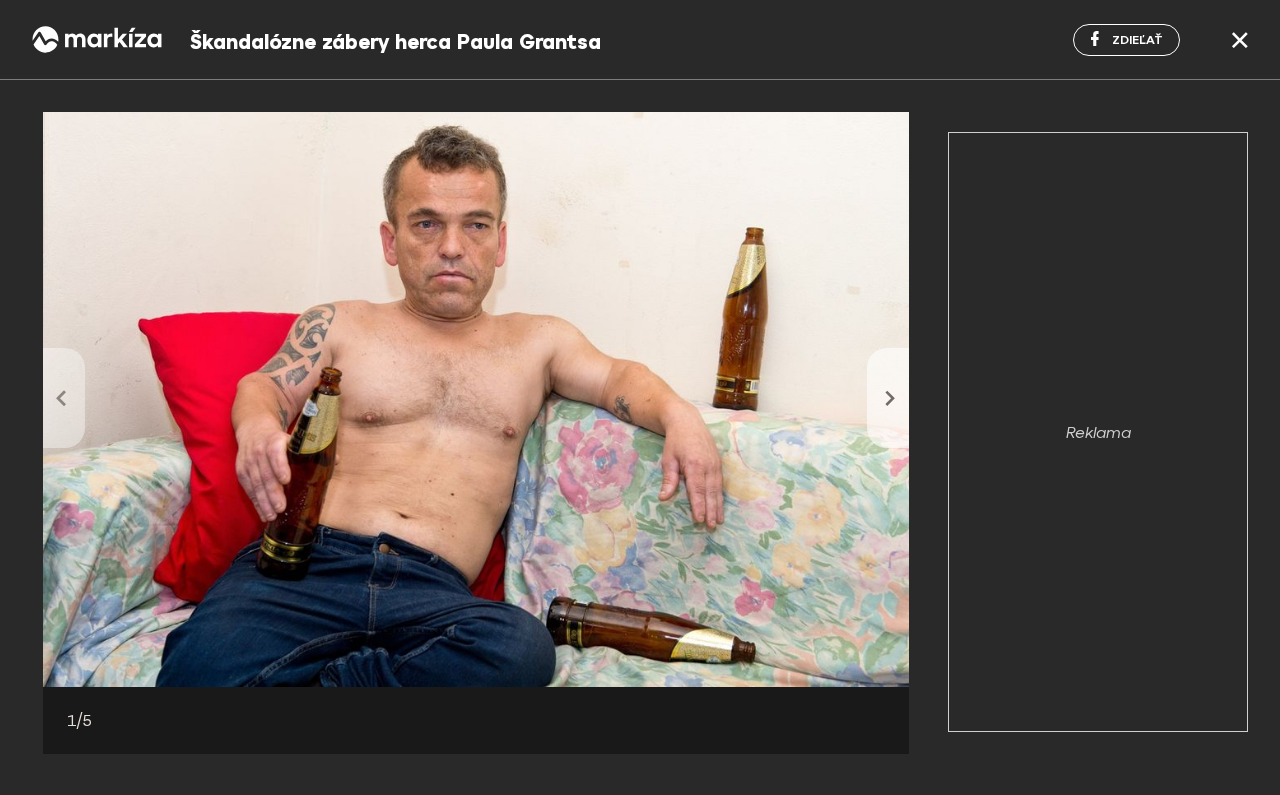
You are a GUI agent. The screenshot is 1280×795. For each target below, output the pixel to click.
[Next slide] (888, 398)
